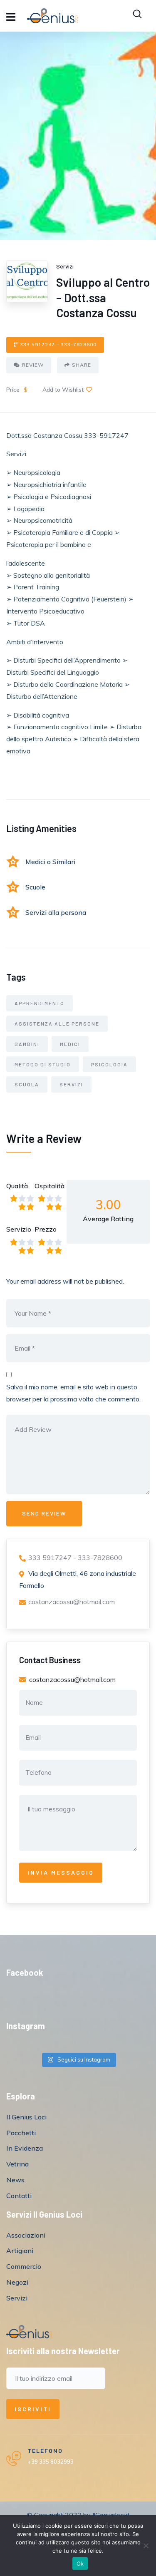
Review (33, 365)
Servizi (71, 1084)
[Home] (29, 2332)
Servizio (19, 1229)
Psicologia (109, 1064)
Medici (70, 1044)
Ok (80, 2564)
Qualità (17, 1186)
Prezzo (46, 1229)
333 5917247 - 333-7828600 (58, 344)
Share (82, 365)
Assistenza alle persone (57, 1023)
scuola (27, 1084)
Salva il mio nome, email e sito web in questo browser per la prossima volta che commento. (73, 1393)
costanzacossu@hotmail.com (72, 1602)
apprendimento (40, 1003)
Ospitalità (49, 1186)
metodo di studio (43, 1064)
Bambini (27, 1044)
